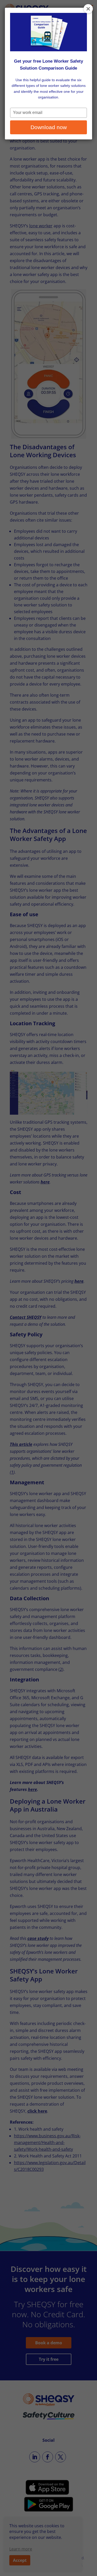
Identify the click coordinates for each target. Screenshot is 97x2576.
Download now (49, 127)
